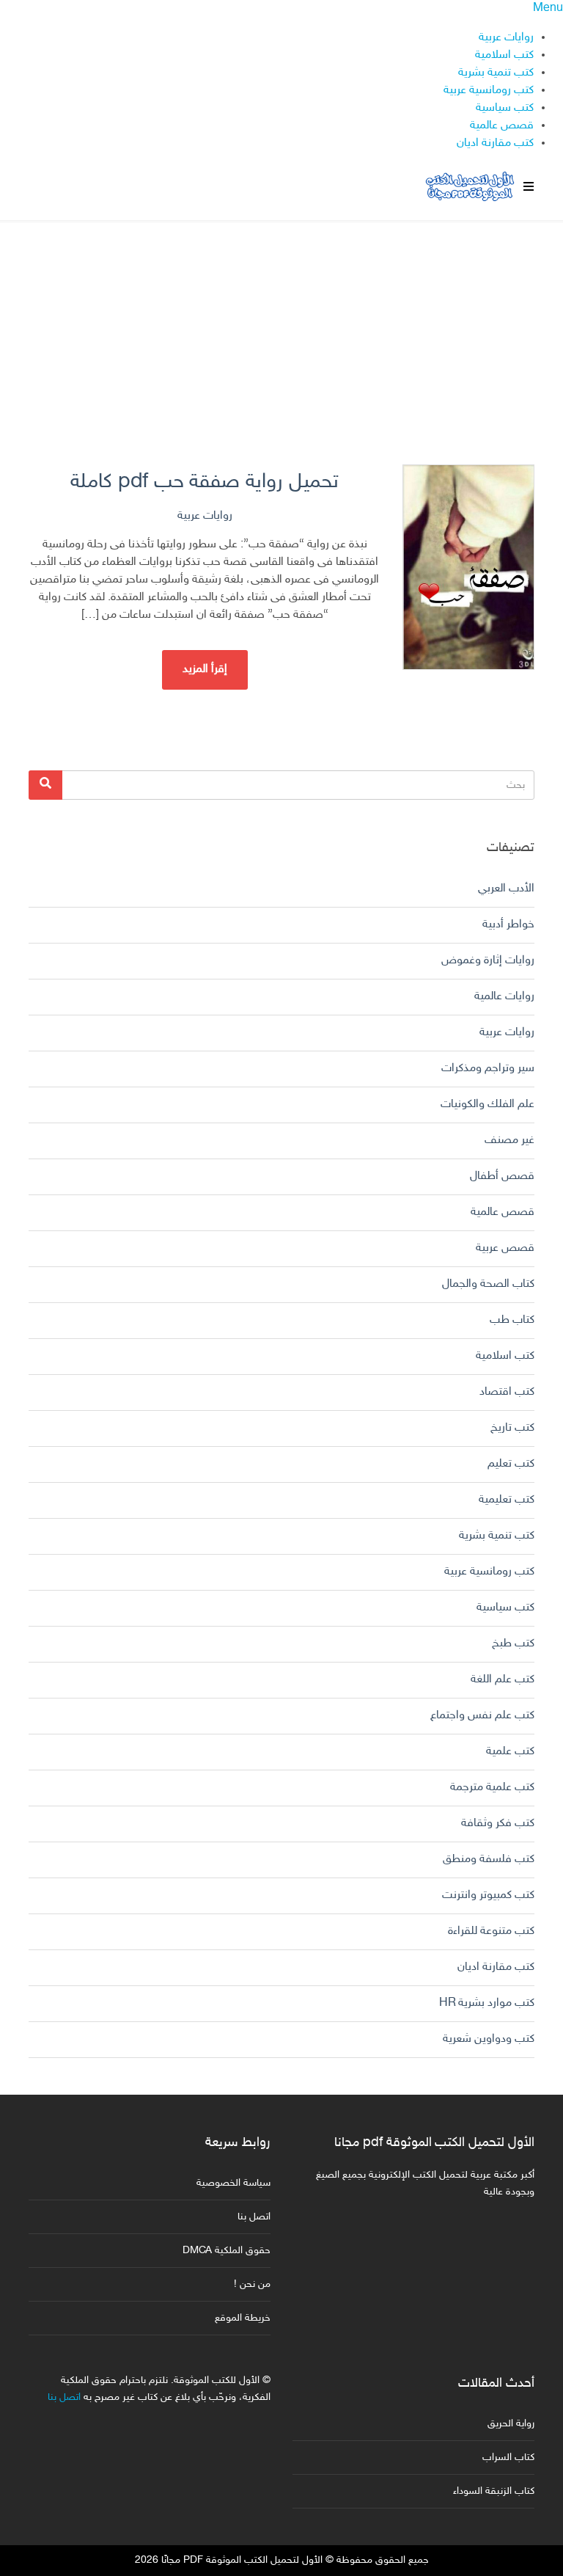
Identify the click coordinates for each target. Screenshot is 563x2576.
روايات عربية (506, 38)
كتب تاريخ (512, 1428)
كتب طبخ (513, 1644)
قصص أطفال (502, 1176)
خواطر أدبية (508, 925)
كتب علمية (510, 1752)
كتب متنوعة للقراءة (491, 1931)
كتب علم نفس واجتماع (482, 1716)
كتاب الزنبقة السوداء (494, 2491)
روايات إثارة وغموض (488, 961)
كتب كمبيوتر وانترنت (488, 1895)
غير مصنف (509, 1141)
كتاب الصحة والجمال (488, 1284)
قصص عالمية (502, 126)
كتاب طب (512, 1320)
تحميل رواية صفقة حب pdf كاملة (205, 482)
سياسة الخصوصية (233, 2183)
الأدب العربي (506, 889)
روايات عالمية (504, 997)
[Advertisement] (281, 325)
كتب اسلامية (504, 55)
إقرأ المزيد (205, 669)
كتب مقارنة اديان (495, 143)
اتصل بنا (254, 2217)
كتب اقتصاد (507, 1392)
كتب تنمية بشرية (496, 73)
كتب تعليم (511, 1464)
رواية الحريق (511, 2424)
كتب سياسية (505, 108)
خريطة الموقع (243, 2318)
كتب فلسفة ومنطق (489, 1860)
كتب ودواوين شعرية (489, 2039)
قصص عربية (505, 1248)
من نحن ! (252, 2284)
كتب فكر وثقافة (498, 1824)
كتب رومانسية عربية (489, 91)
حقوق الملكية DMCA (227, 2251)
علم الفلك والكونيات (487, 1105)
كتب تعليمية (507, 1500)
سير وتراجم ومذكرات (488, 1069)
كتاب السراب (508, 2458)
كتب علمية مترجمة (492, 1788)
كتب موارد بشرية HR (487, 2003)
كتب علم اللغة (503, 1680)
